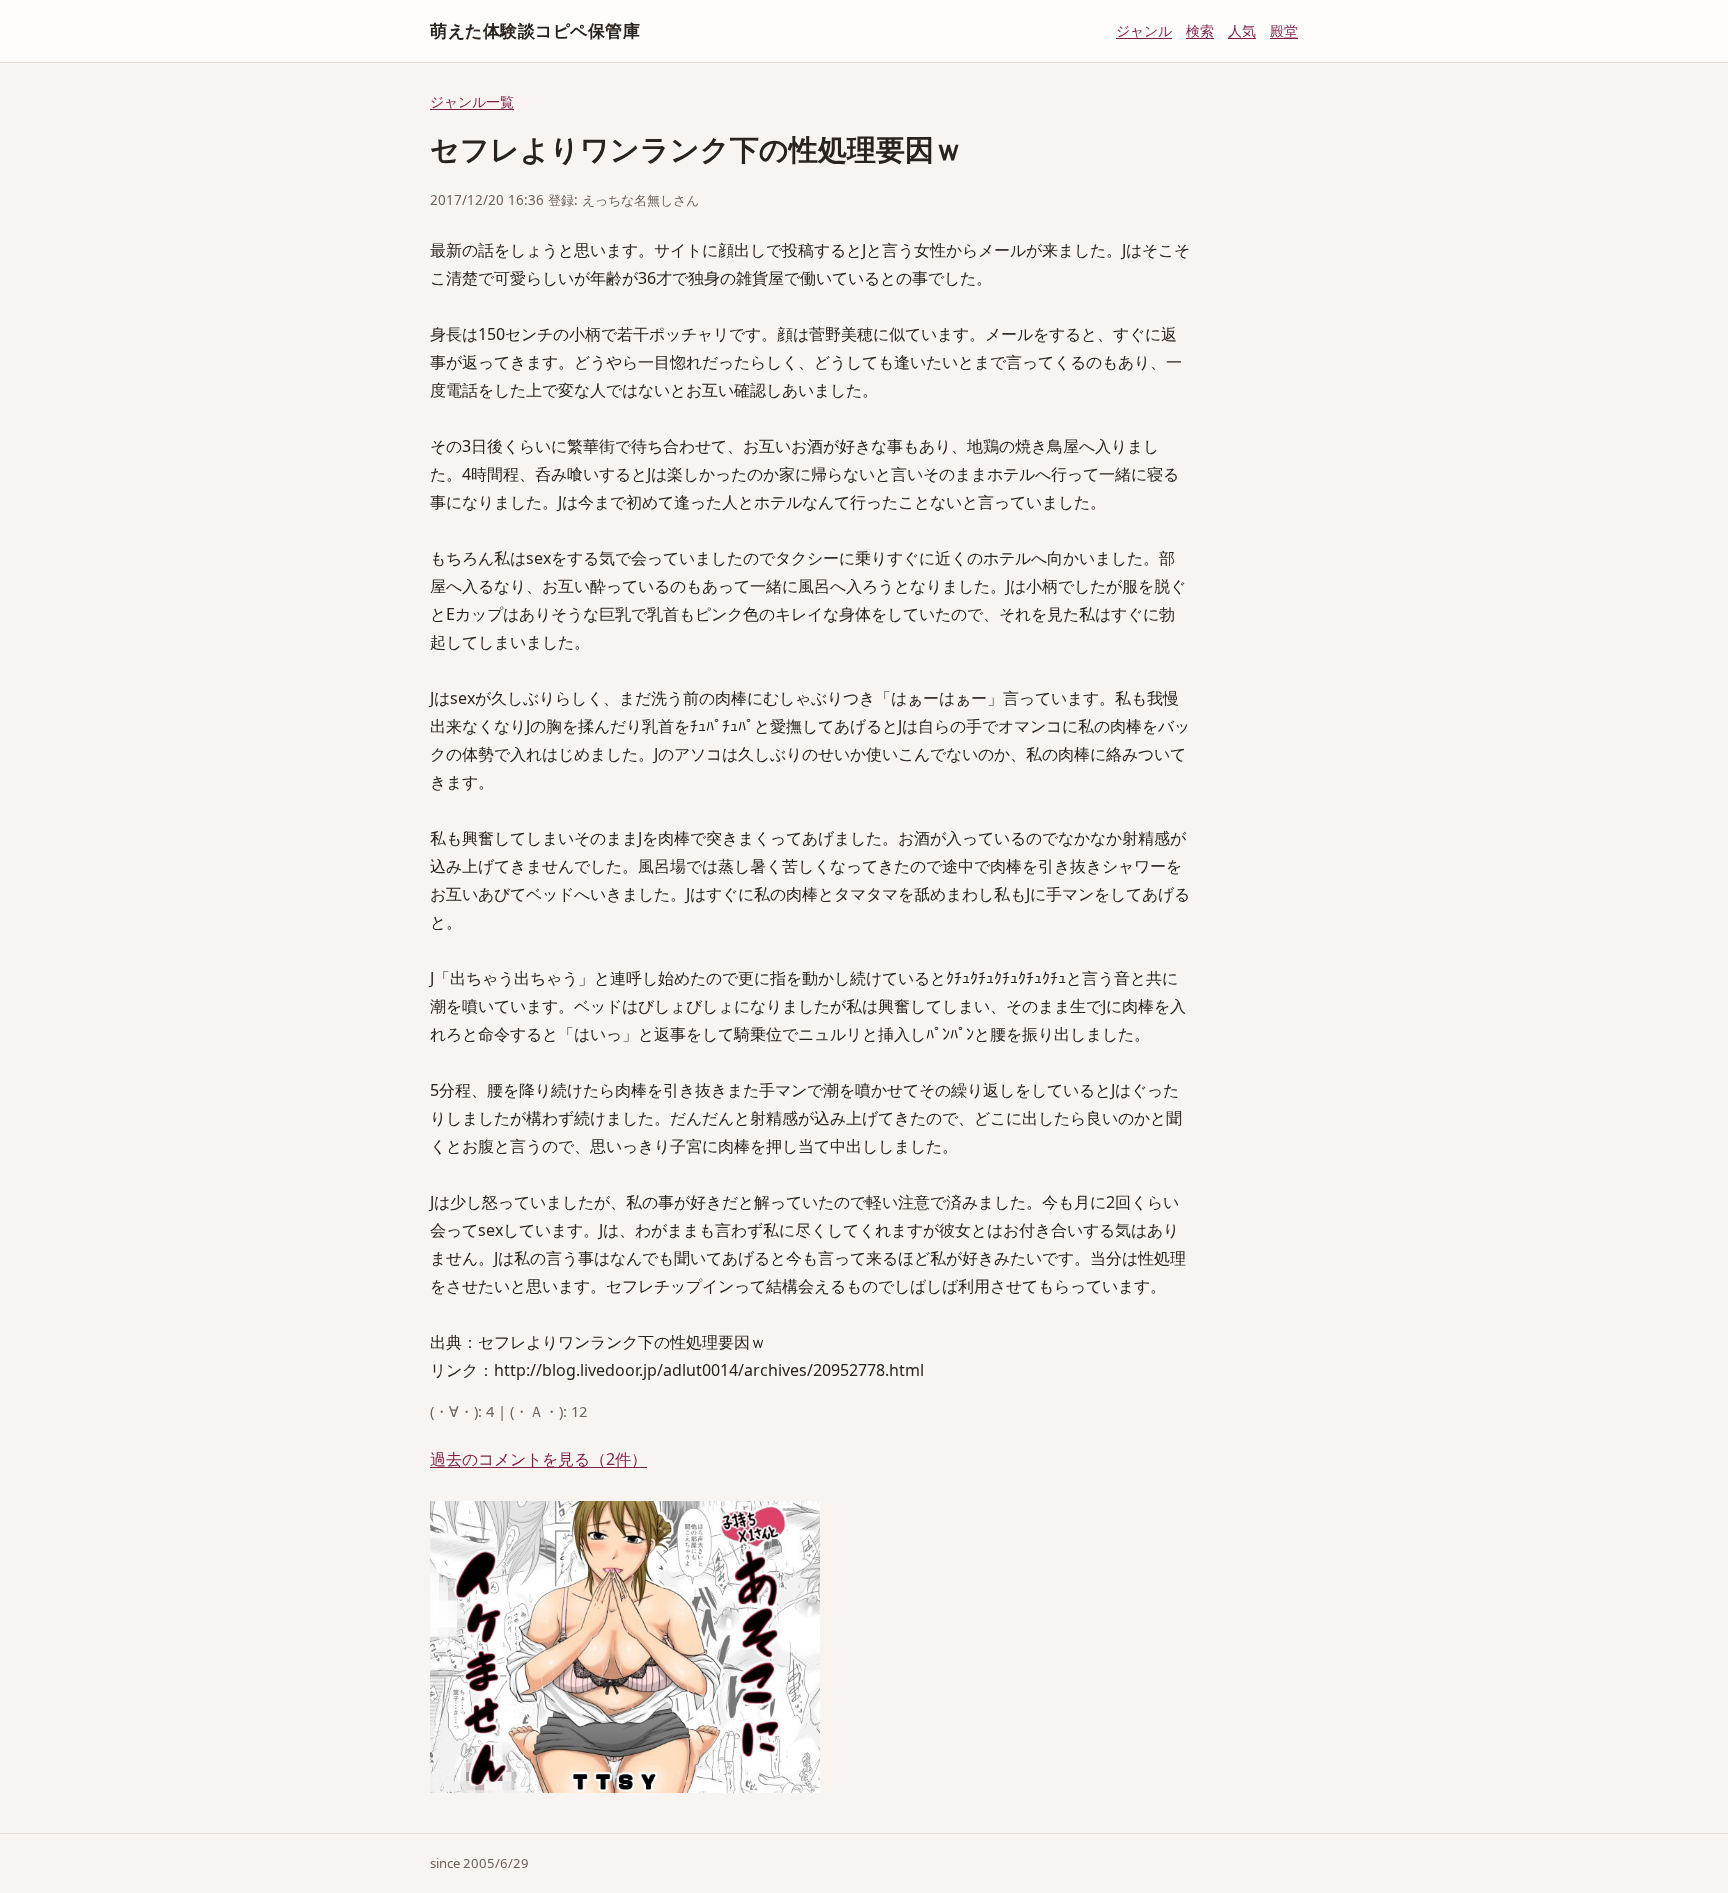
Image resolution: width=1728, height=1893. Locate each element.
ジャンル (1144, 30)
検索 (1200, 30)
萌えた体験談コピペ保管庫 (535, 30)
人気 (1242, 30)
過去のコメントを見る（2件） (538, 1459)
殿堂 (1284, 30)
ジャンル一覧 (472, 101)
